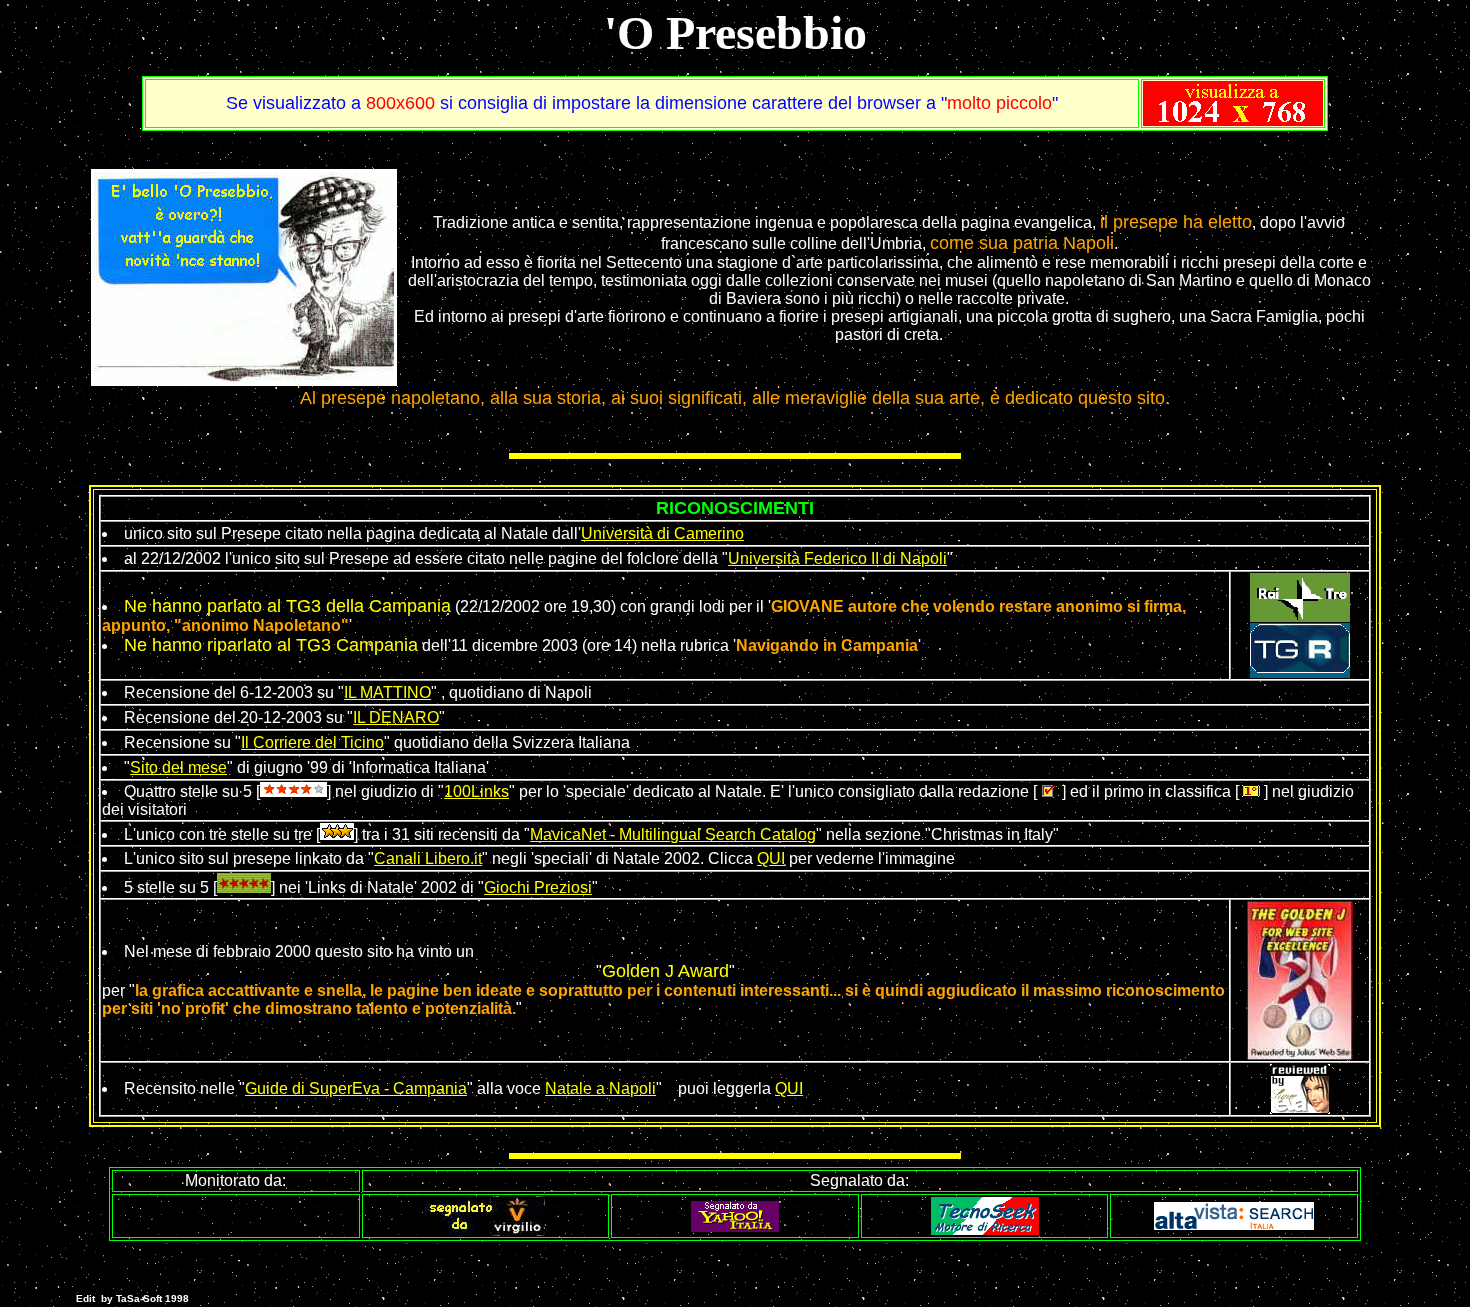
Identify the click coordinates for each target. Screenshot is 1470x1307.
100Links (476, 791)
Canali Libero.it (428, 858)
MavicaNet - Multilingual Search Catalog (673, 834)
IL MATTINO (387, 692)
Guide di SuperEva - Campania (356, 1088)
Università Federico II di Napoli (837, 558)
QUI (771, 858)
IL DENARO (396, 717)
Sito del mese (178, 767)
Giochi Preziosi (538, 887)
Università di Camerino (662, 533)
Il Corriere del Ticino (312, 742)
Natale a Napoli (600, 1088)
